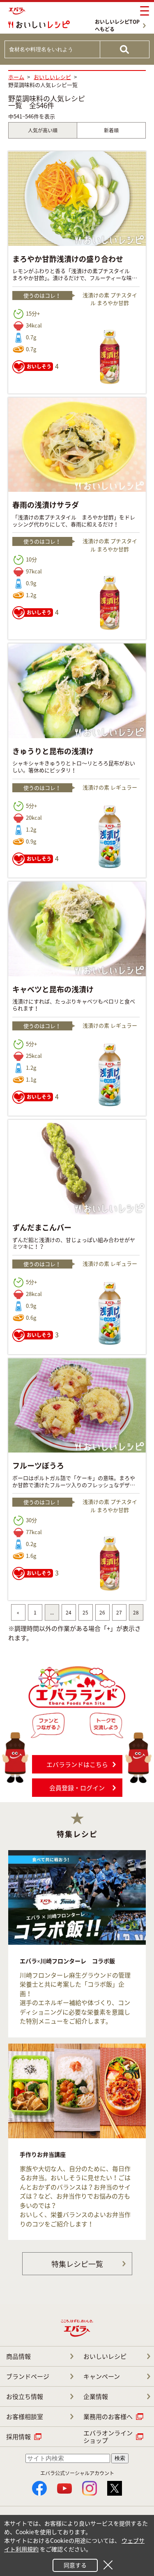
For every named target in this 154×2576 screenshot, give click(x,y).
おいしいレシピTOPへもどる (117, 25)
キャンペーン (102, 2376)
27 (119, 1612)
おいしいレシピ (105, 2356)
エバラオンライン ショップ (108, 2437)
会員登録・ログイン (77, 1788)
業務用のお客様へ (108, 2417)
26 (102, 1612)
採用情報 (18, 2437)
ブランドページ (28, 2376)
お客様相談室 (25, 2417)
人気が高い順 (43, 130)
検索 (120, 2458)
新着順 (111, 130)
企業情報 (96, 2396)
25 (85, 1612)
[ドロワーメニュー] (145, 11)
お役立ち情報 (25, 2396)
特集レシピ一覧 (77, 2264)
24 (69, 1612)
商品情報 (18, 2356)
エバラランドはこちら (77, 1764)
